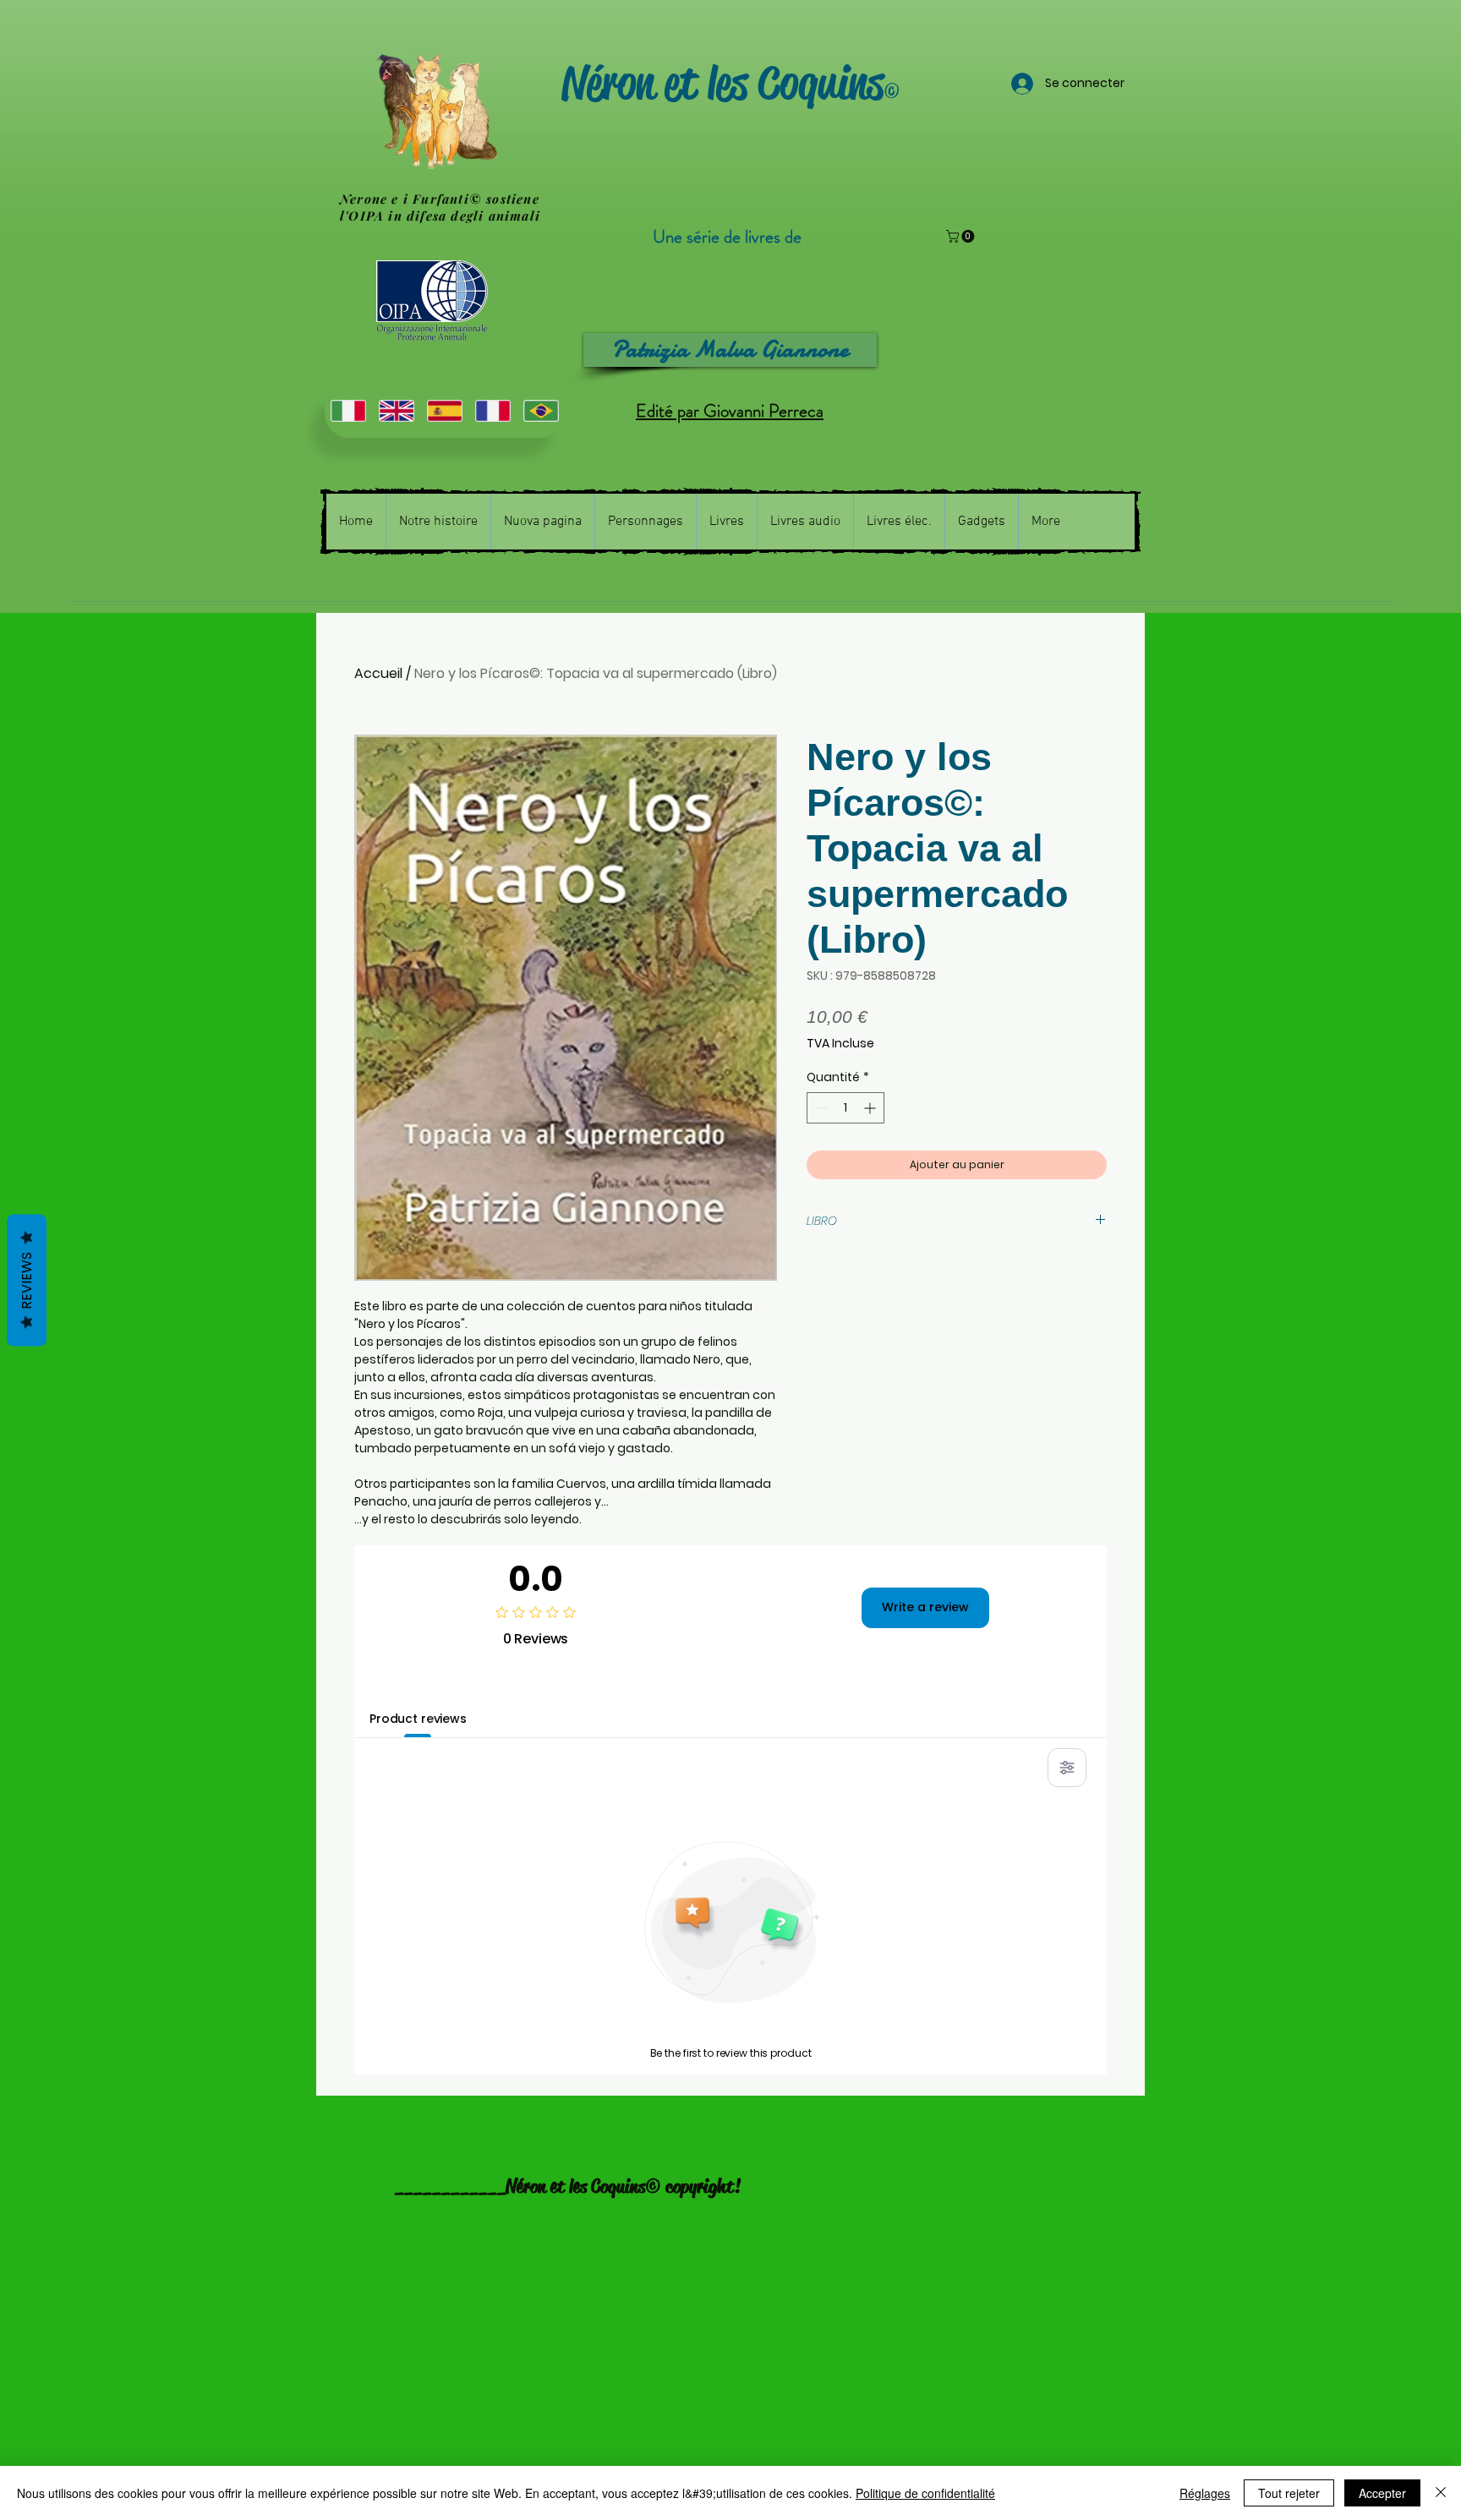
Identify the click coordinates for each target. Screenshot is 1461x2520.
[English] (396, 410)
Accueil (378, 673)
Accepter (1382, 2493)
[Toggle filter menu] (1067, 1768)
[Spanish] (444, 410)
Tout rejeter (1289, 2493)
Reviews (27, 1280)
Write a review (925, 1607)
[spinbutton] (845, 1108)
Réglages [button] (1205, 2493)
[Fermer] (1441, 2493)
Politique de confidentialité (925, 2493)
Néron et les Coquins (722, 83)
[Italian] (348, 410)
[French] (492, 410)
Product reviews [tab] (418, 1719)
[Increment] (871, 1108)
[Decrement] (820, 1108)
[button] (962, 236)
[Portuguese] (541, 410)
